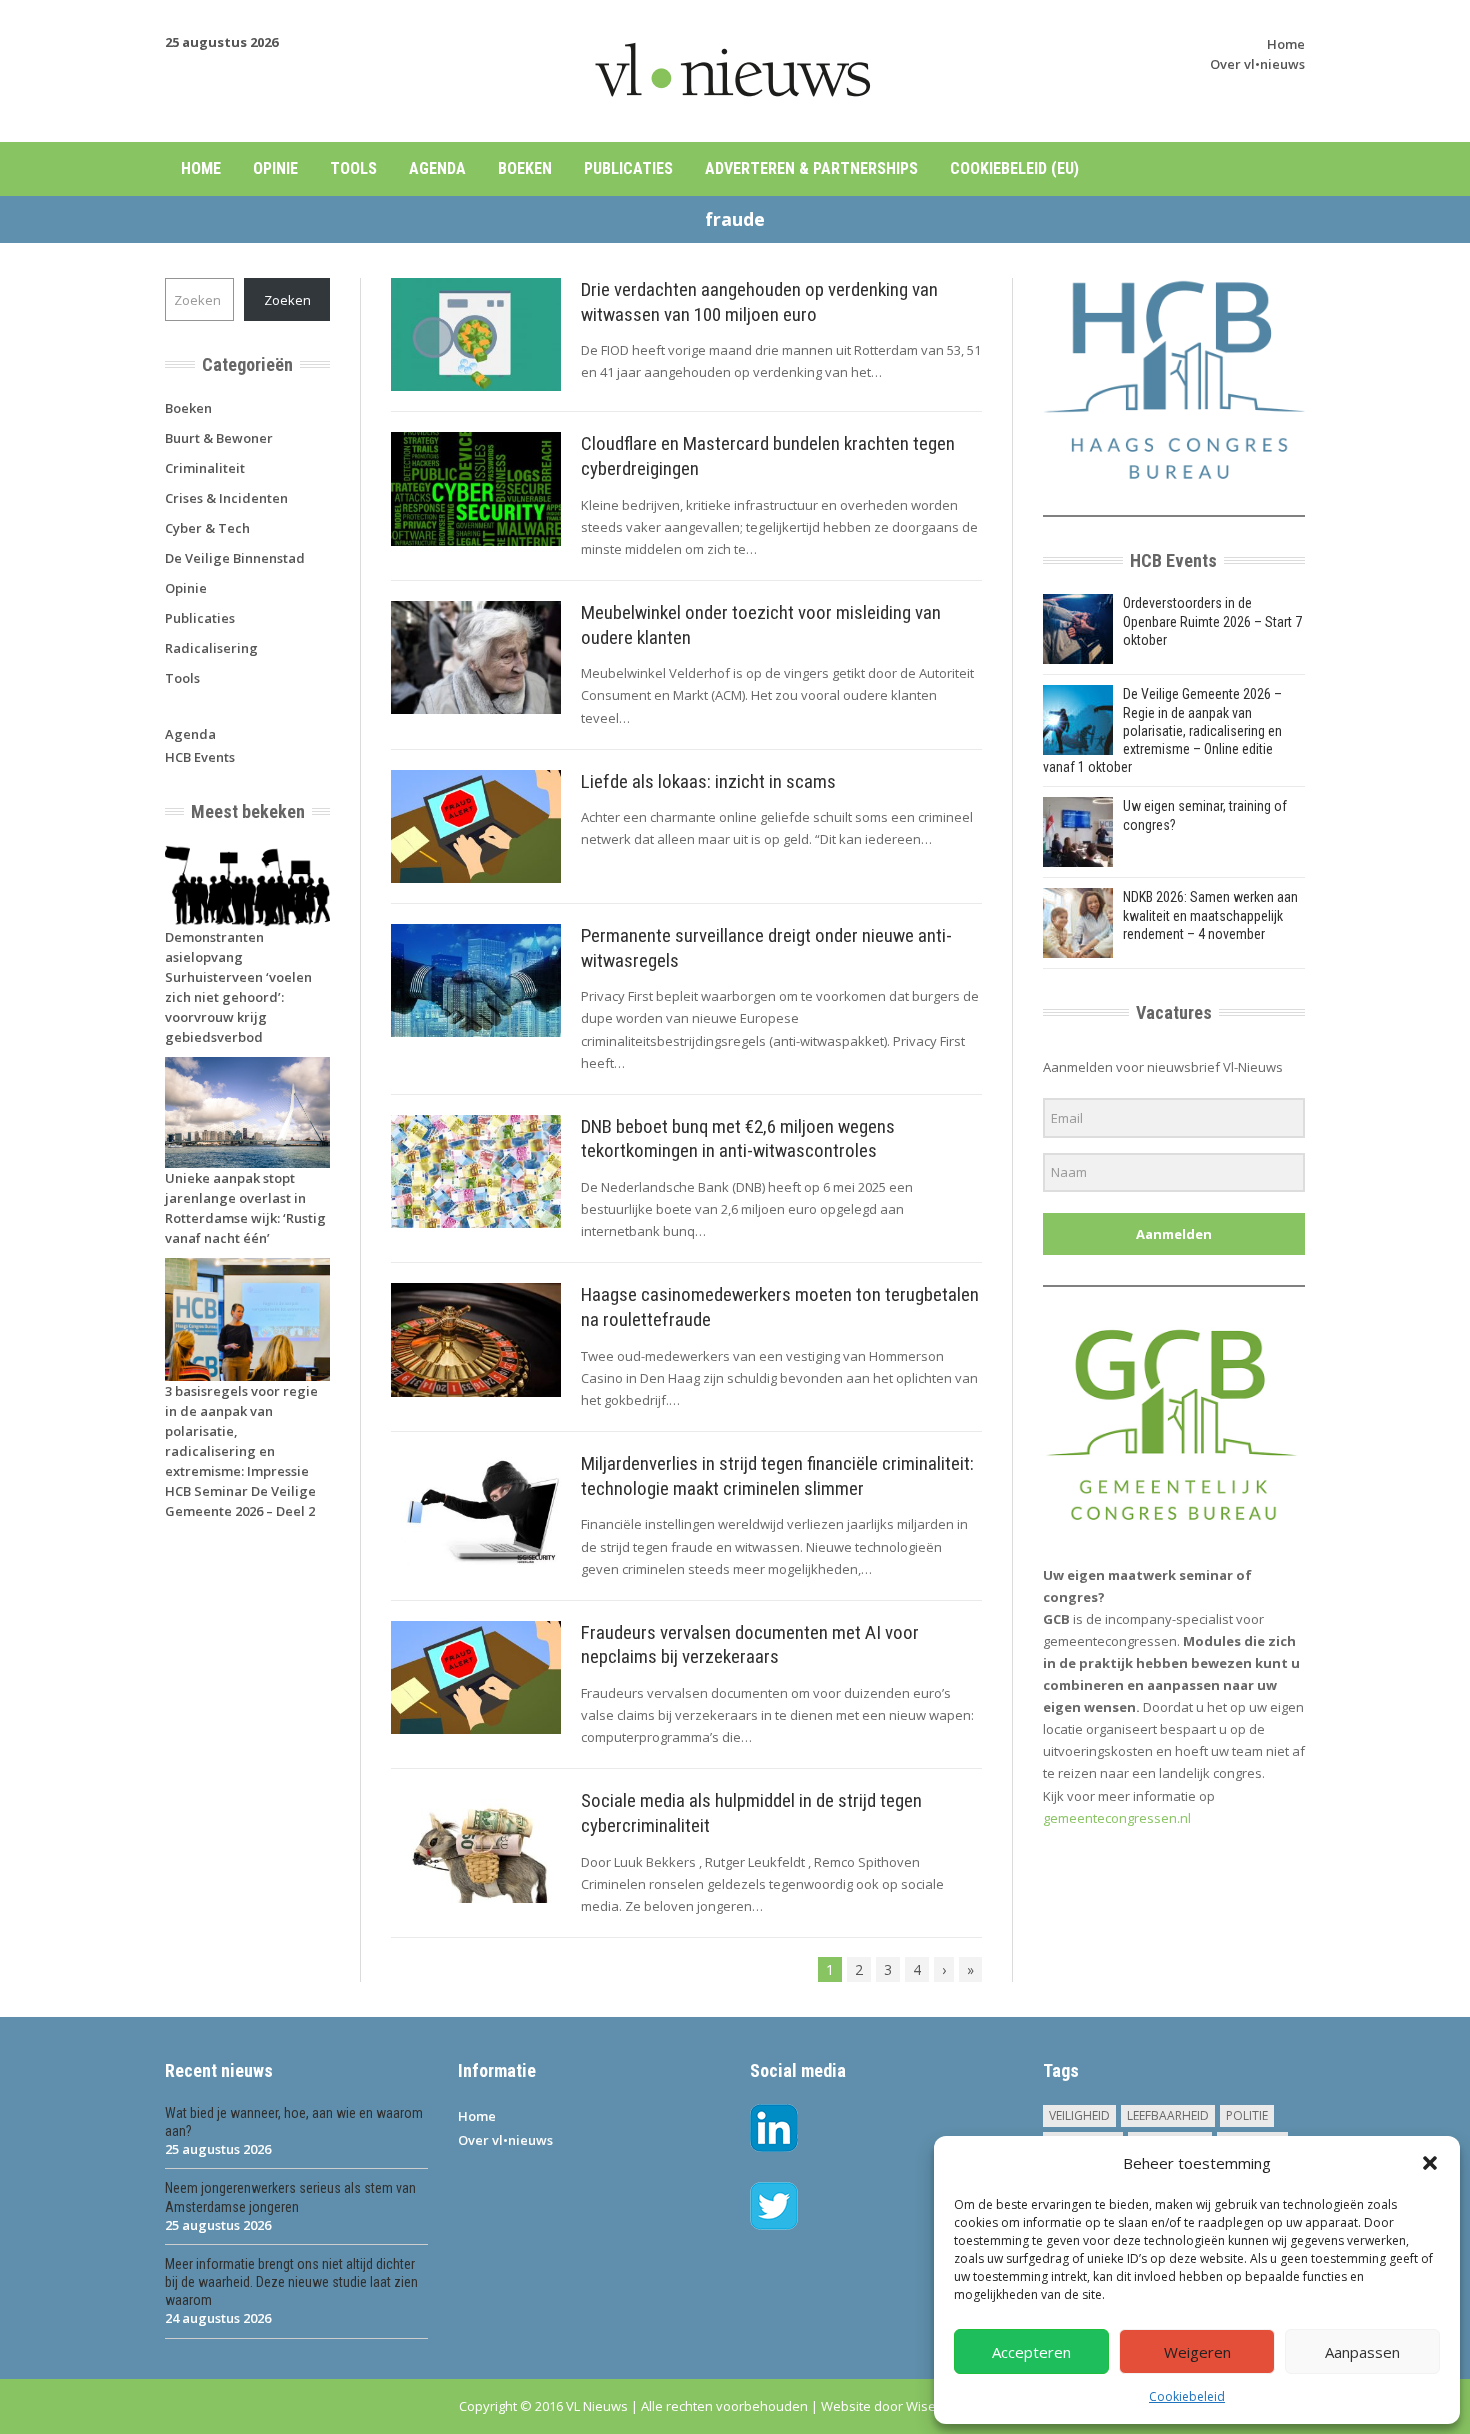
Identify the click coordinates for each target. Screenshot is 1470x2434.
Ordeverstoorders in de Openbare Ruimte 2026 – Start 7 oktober (1212, 621)
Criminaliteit (205, 468)
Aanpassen (1362, 2352)
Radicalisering (211, 648)
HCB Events (200, 757)
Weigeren (1197, 2352)
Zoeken (287, 300)
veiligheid (1079, 2115)
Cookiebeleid (1187, 2396)
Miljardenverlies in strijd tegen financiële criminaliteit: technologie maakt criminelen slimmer (777, 1476)
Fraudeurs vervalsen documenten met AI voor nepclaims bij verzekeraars (750, 1645)
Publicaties (628, 168)
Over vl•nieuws (1257, 64)
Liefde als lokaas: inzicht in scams (708, 781)
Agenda (437, 168)
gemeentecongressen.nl (1117, 1818)
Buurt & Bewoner (219, 438)
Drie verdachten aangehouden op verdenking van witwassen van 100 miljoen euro (759, 302)
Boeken (525, 168)
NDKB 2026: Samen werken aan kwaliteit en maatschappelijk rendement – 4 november (1210, 915)
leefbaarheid (1168, 2115)
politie (1247, 2115)
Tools (353, 168)
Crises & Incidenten (226, 498)
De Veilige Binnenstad (235, 558)
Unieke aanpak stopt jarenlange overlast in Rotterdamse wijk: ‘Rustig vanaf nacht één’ (245, 1208)
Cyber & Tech (207, 528)
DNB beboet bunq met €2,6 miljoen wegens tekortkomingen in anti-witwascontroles (738, 1139)
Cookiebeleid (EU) (1014, 168)
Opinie (275, 168)
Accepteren (1031, 2352)
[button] (1430, 2163)
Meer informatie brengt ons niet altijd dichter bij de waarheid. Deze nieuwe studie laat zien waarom (291, 2282)
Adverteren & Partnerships (811, 168)
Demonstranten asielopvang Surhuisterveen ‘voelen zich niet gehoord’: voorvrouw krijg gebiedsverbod (238, 987)
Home (1286, 44)
